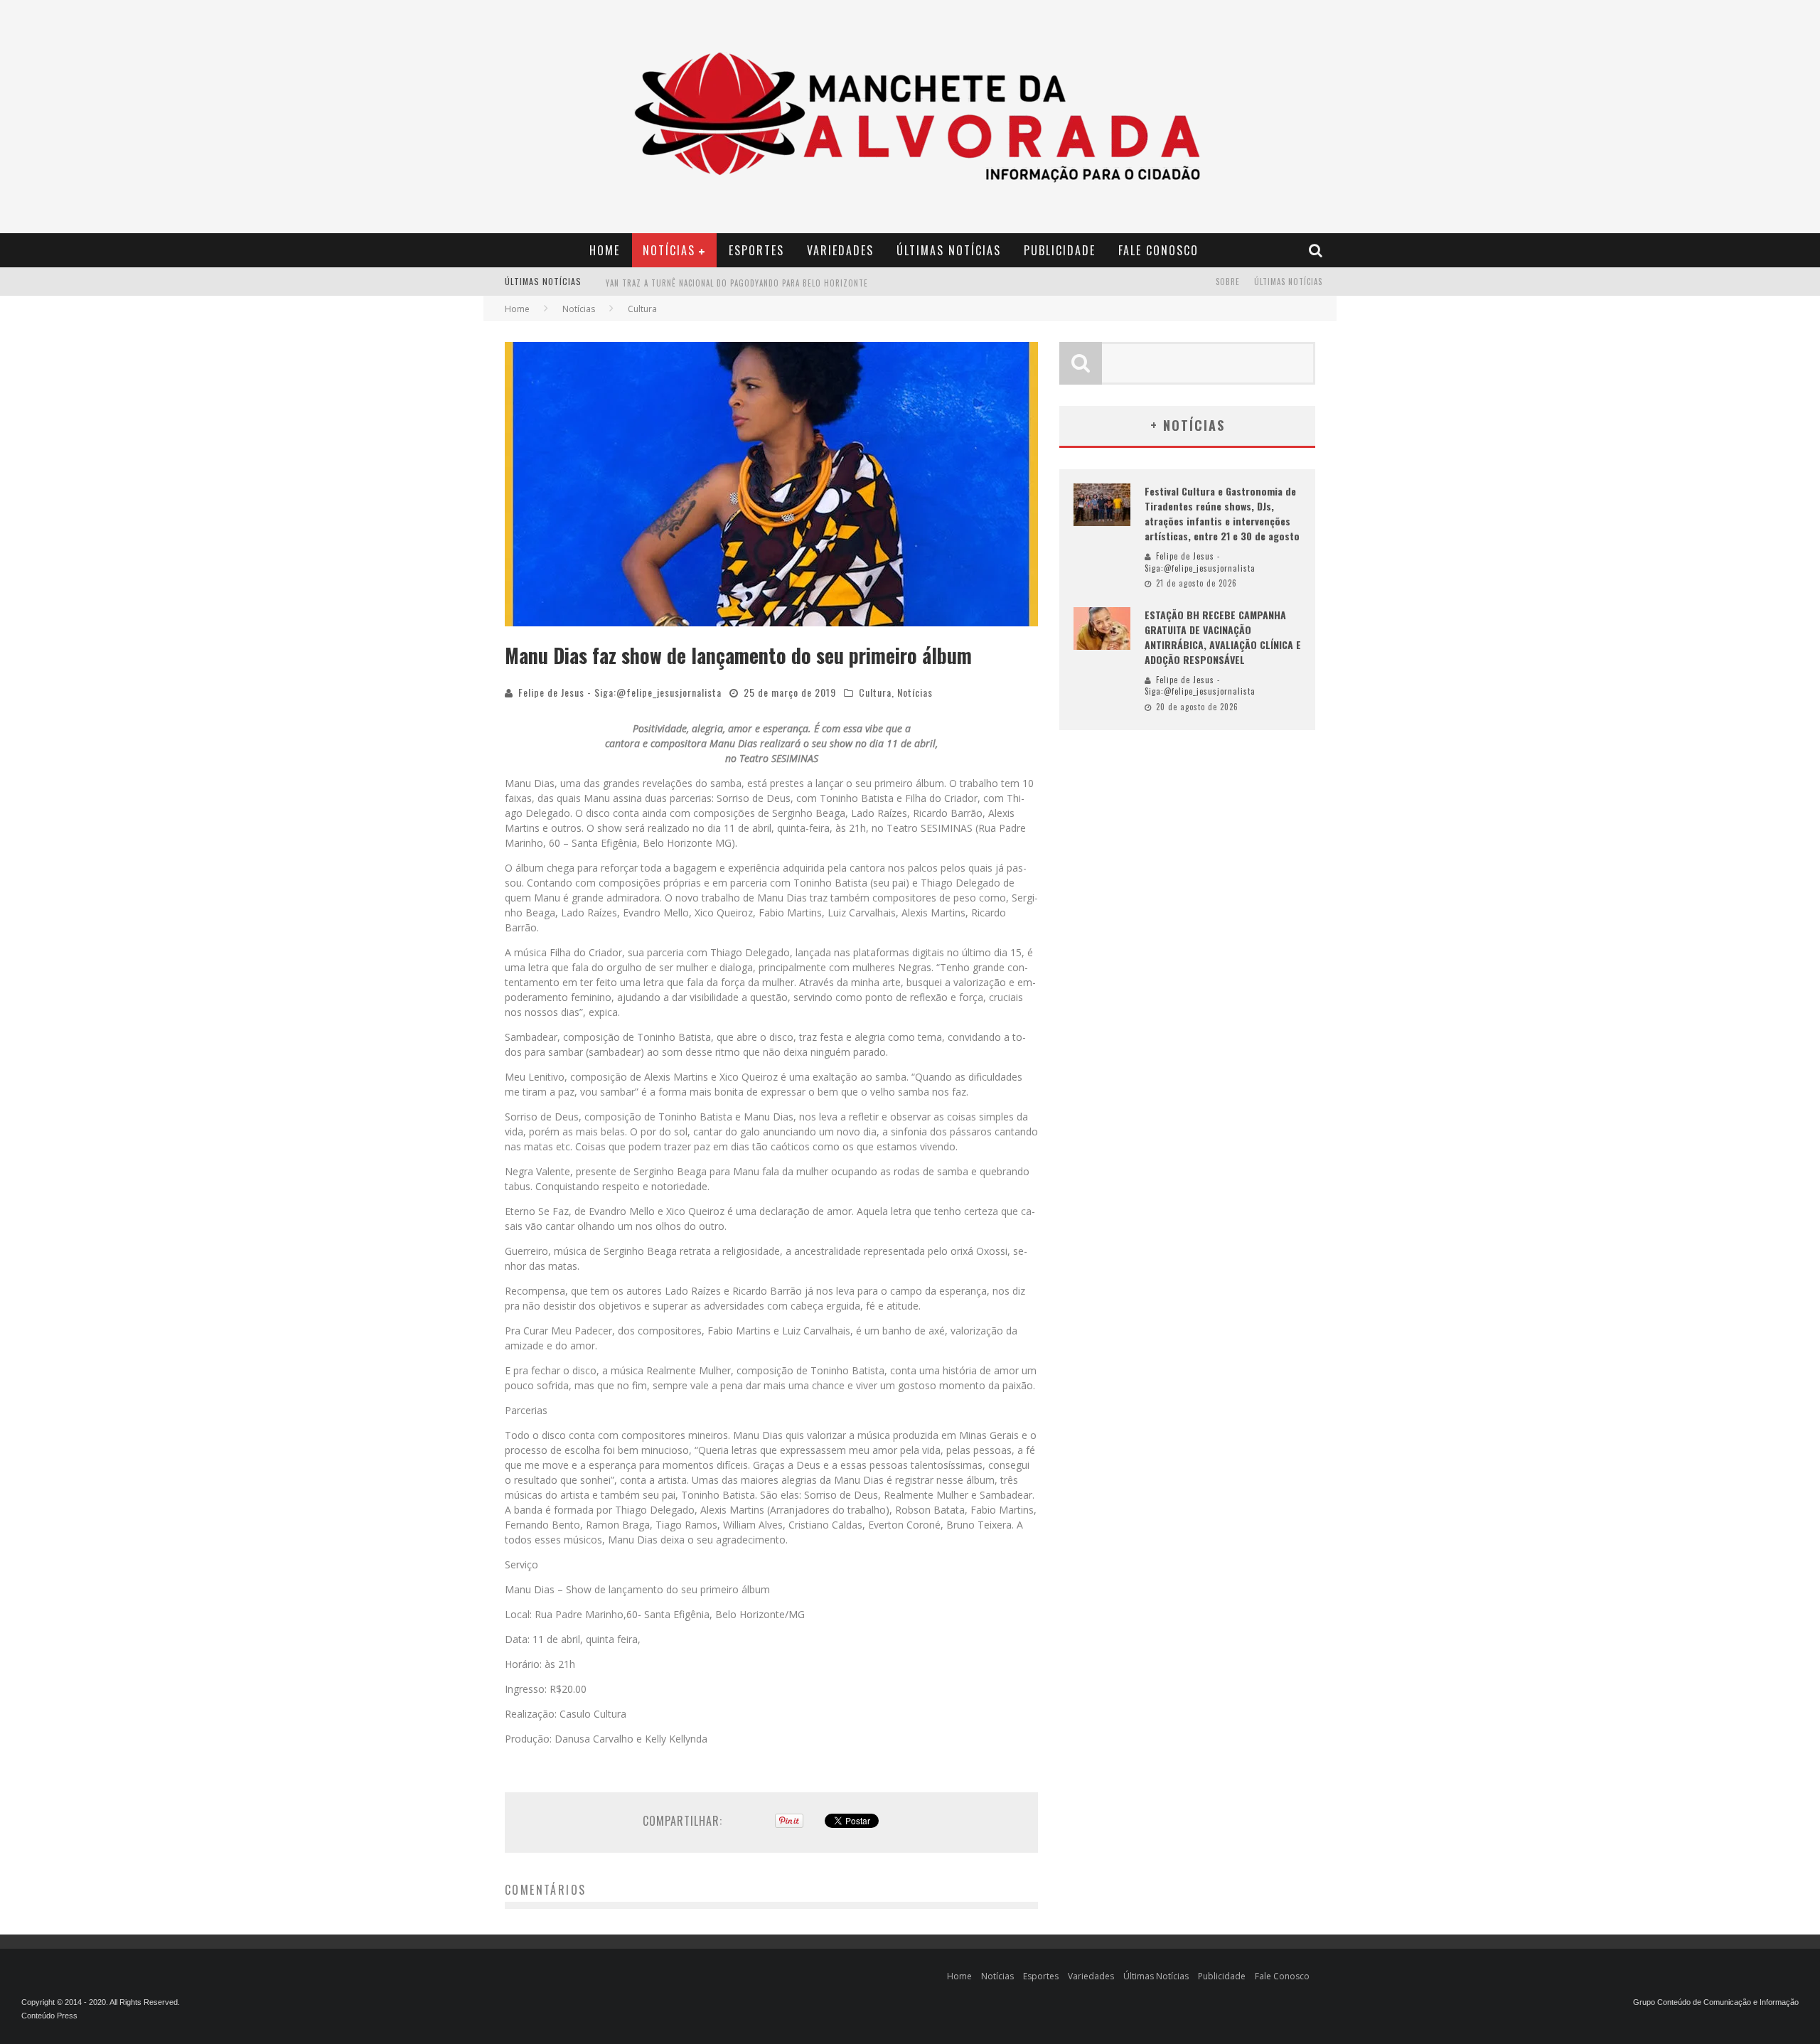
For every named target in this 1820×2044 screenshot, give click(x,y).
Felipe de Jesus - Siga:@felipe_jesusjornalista (620, 692)
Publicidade (1060, 250)
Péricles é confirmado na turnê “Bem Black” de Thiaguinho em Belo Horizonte (769, 283)
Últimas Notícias (949, 250)
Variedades (840, 250)
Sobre (1228, 282)
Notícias (669, 250)
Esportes (756, 250)
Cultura (875, 692)
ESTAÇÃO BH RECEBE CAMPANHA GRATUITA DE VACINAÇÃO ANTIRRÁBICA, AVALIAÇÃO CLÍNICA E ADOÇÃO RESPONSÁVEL (1223, 637)
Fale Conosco (1158, 250)
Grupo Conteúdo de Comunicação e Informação (1716, 2002)
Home (605, 250)
